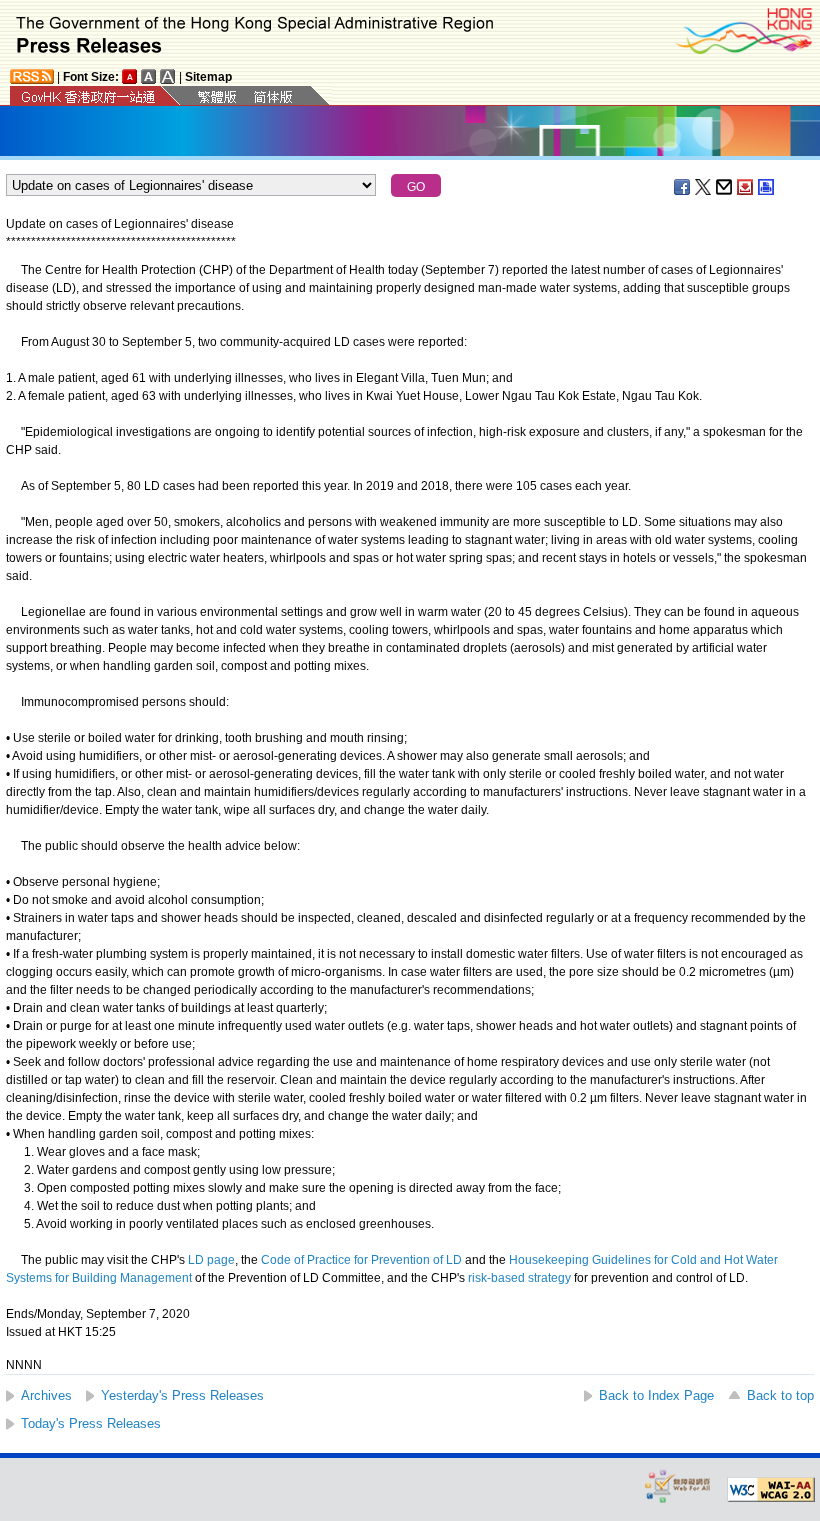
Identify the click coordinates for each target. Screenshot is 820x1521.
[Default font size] (130, 76)
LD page (211, 1260)
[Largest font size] (168, 76)
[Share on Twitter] (704, 187)
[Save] (746, 187)
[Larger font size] (149, 76)
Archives (46, 1395)
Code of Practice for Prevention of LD (361, 1260)
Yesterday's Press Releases (182, 1395)
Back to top (780, 1395)
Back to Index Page (656, 1395)
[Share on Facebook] (683, 187)
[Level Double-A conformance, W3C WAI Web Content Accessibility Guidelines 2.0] (771, 1490)
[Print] (767, 187)
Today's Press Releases (91, 1423)
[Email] (725, 187)
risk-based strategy (519, 1278)
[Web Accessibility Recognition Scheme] (678, 1485)
